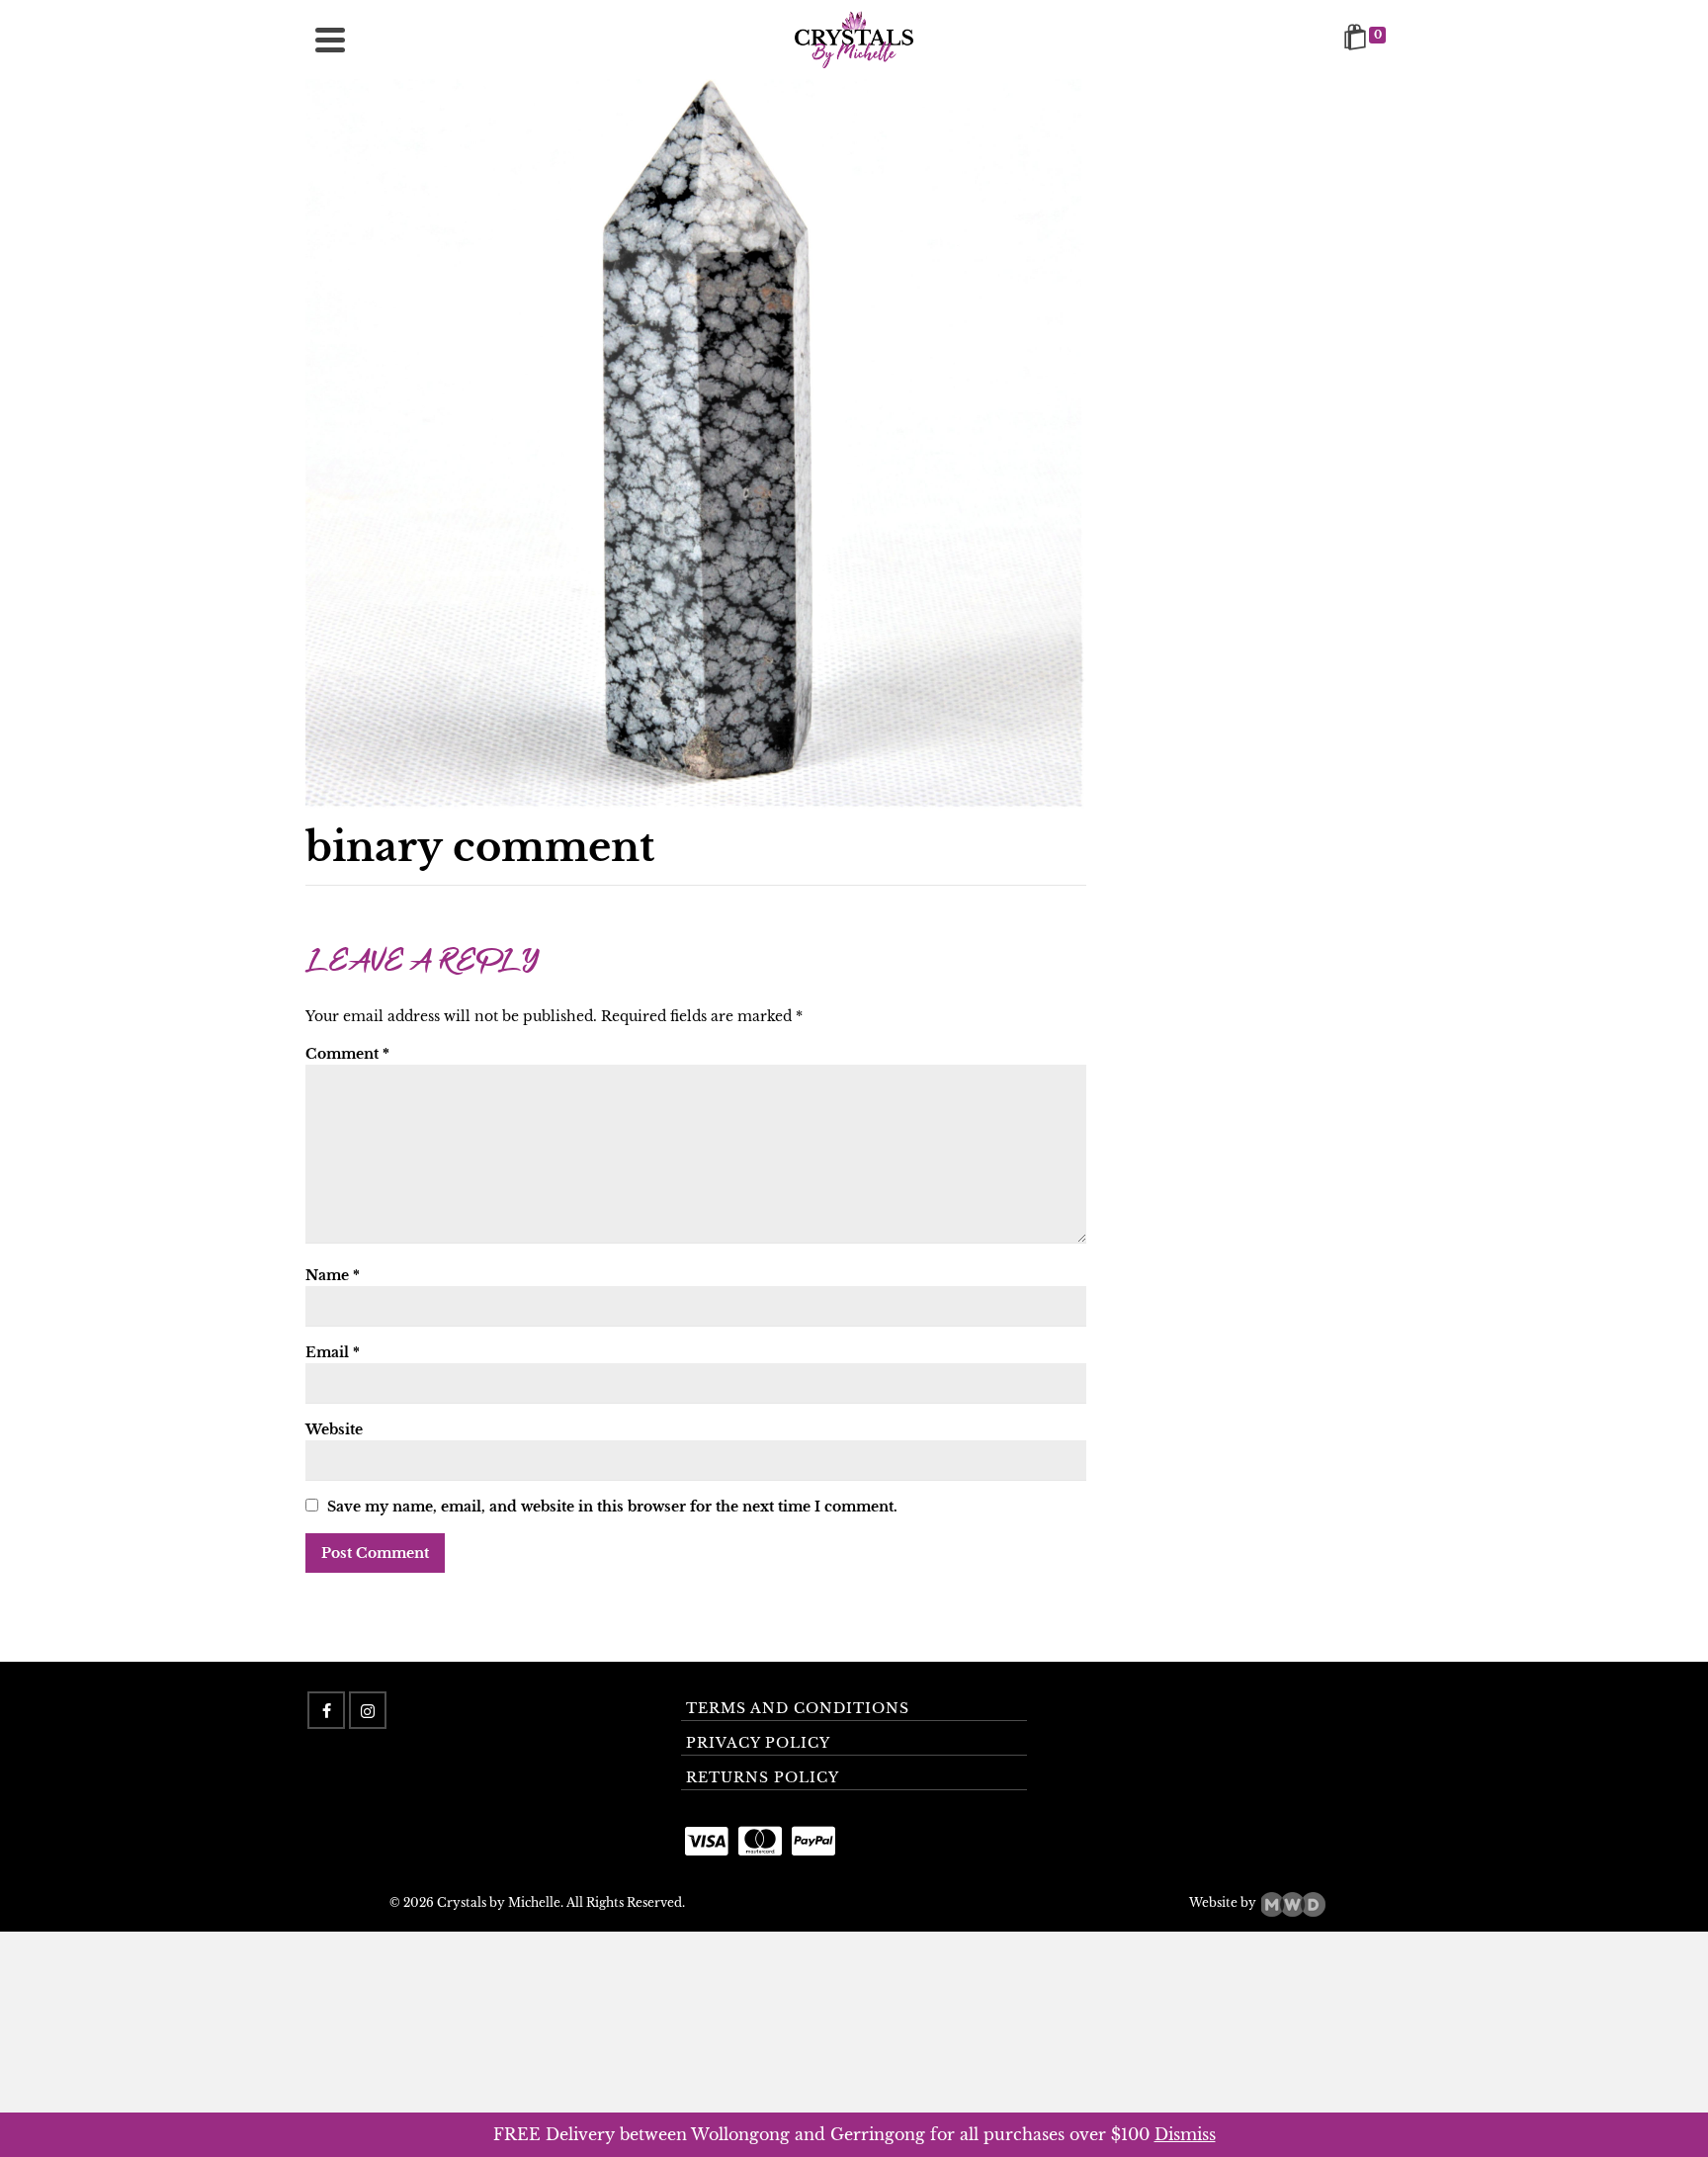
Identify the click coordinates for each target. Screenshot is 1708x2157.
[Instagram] (368, 1710)
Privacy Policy (758, 1743)
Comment (347, 1054)
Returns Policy (763, 1777)
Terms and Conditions (798, 1708)
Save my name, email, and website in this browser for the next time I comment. (612, 1507)
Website (334, 1429)
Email (333, 1352)
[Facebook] (326, 1710)
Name (333, 1275)
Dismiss (1185, 2134)
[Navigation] (330, 40)
